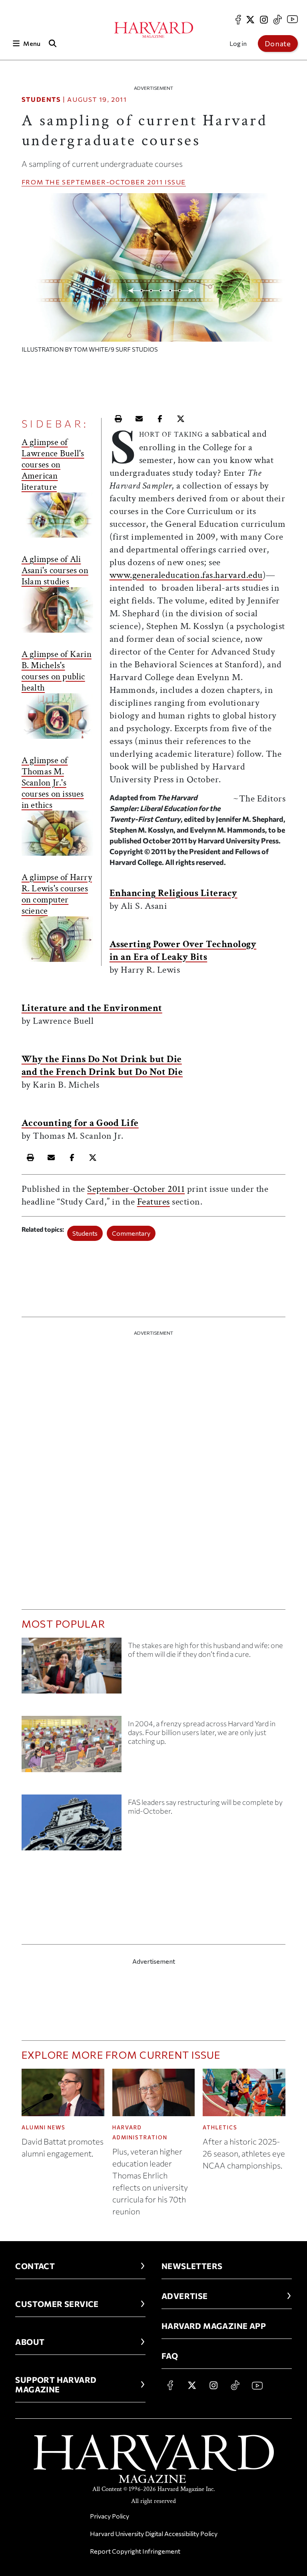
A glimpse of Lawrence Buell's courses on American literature (53, 465)
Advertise (185, 2296)
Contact (35, 2266)
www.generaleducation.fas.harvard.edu (186, 575)
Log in (238, 43)
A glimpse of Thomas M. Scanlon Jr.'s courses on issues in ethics (53, 783)
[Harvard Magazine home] (154, 30)
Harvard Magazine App (214, 2326)
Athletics (220, 2127)
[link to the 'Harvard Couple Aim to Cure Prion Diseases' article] (72, 1669)
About (30, 2342)
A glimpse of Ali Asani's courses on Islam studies (55, 570)
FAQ (170, 2356)
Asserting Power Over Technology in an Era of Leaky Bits (183, 951)
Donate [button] (278, 44)
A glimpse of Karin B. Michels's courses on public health (57, 671)
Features (153, 1202)
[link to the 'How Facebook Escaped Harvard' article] (72, 1747)
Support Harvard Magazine (56, 2384)
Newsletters (192, 2266)
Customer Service (57, 2304)
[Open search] (53, 43)
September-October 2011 (112, 182)
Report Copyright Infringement (135, 2551)
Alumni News (44, 2127)
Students (41, 99)
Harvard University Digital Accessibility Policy (154, 2533)
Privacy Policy (110, 2516)
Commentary (131, 1233)
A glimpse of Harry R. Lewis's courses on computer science (57, 894)
